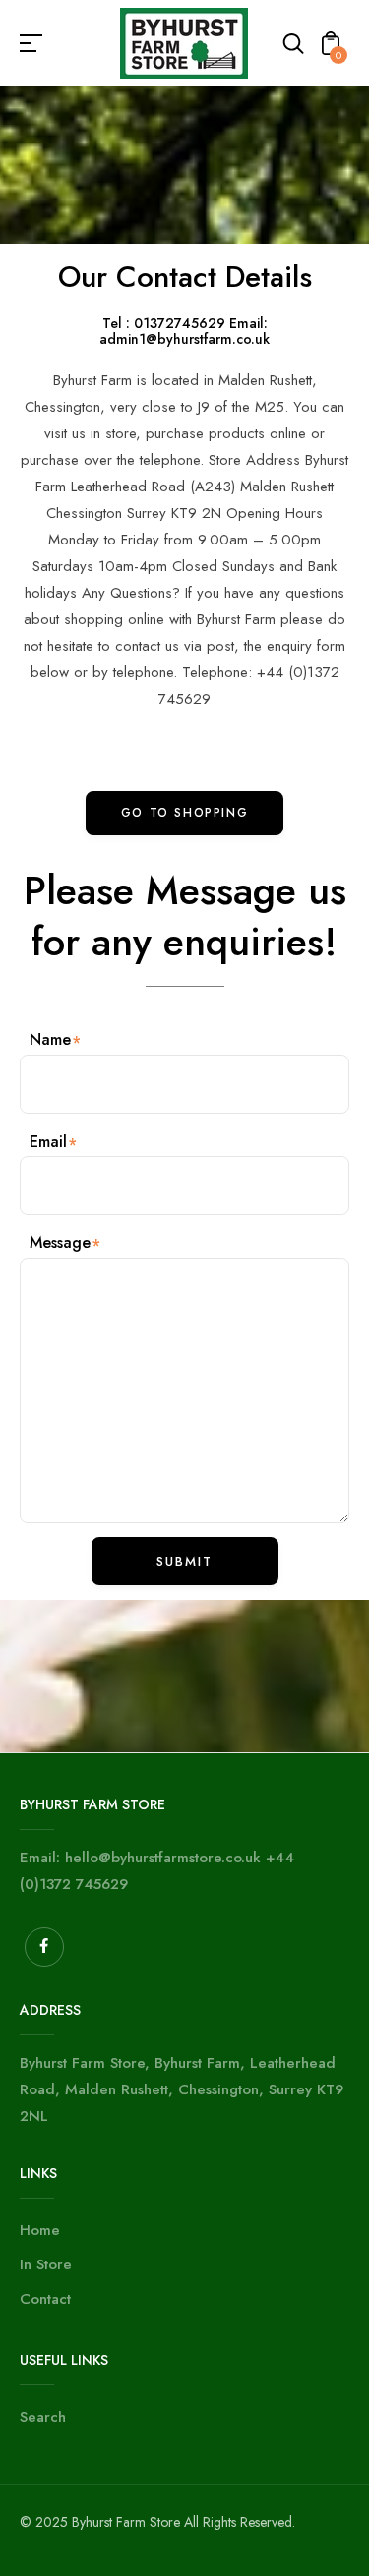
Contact (45, 2299)
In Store (46, 2264)
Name (50, 1039)
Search (43, 2417)
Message (60, 1243)
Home (40, 2230)
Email (48, 1142)
